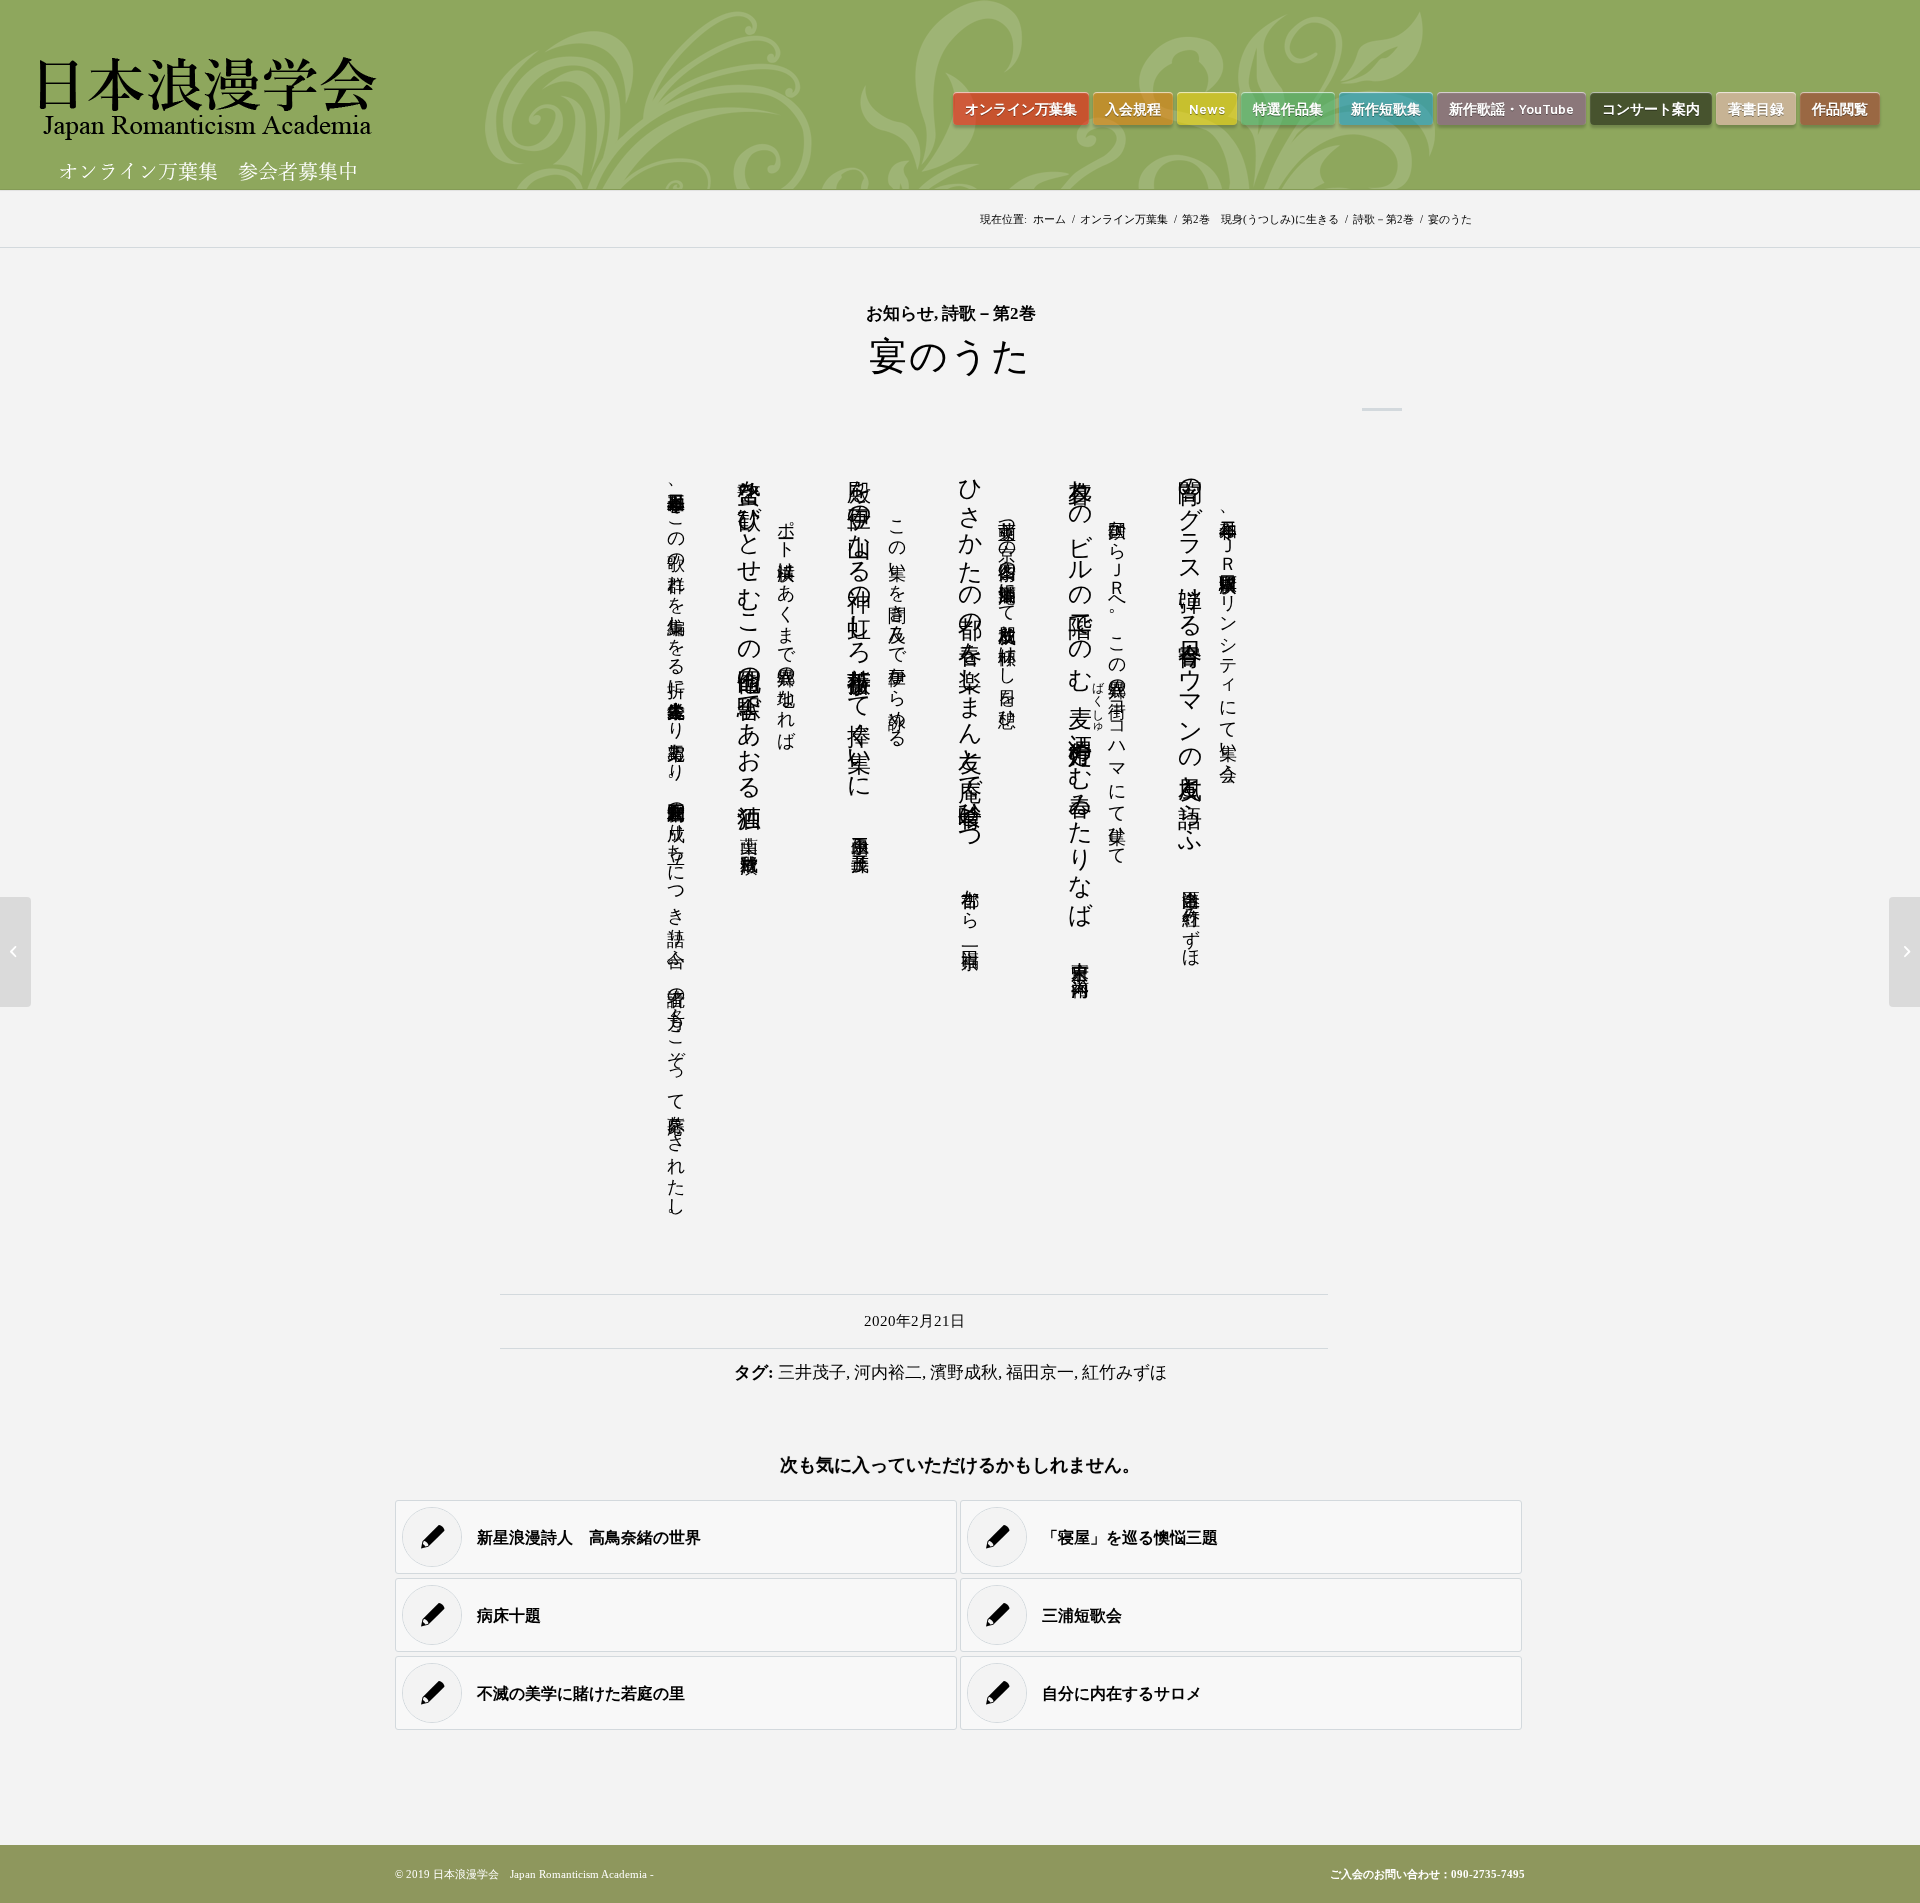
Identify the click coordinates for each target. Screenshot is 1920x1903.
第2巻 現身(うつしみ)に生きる (1260, 219)
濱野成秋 (964, 1372)
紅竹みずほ (1124, 1372)
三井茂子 (812, 1372)
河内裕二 (888, 1372)
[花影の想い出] (15, 952)
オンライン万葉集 (1124, 219)
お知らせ (900, 313)
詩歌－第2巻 (1383, 219)
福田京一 (1040, 1372)
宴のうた (950, 356)
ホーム (1049, 219)
